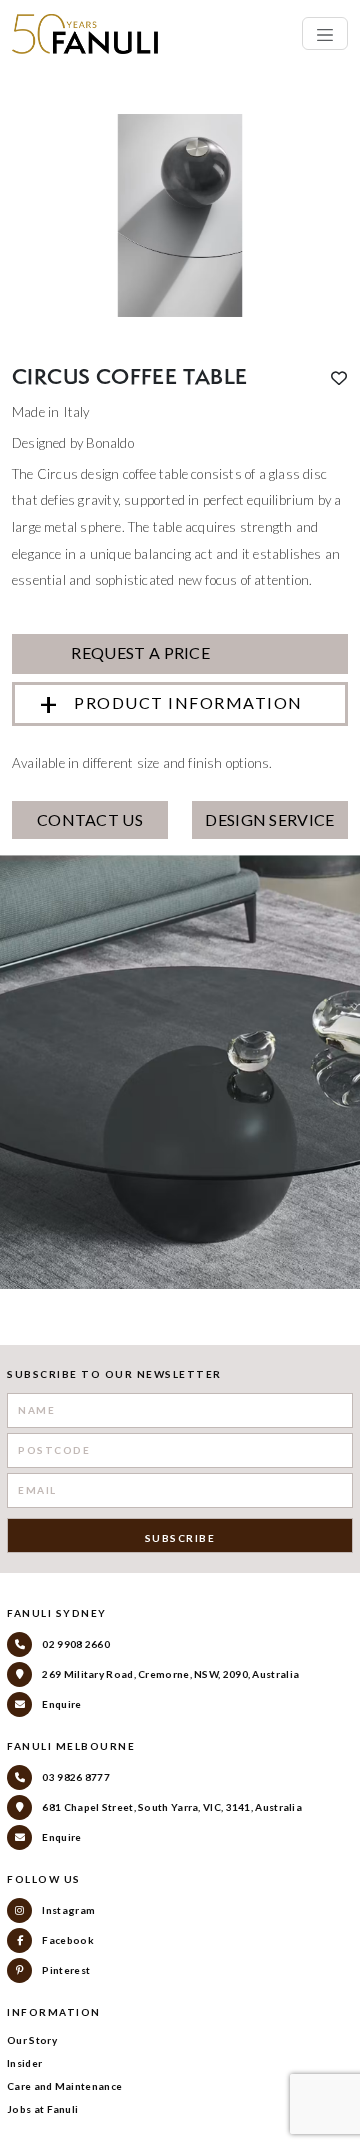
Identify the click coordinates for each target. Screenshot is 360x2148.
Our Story (32, 2040)
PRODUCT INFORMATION (188, 702)
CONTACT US (90, 819)
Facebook (67, 1940)
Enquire (60, 1704)
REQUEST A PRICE (139, 652)
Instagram (67, 1910)
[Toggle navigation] (325, 33)
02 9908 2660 (75, 1644)
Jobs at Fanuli (42, 2109)
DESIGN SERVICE (269, 819)
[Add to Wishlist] (339, 378)
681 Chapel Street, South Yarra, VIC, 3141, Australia (171, 1807)
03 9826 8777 (75, 1777)
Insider (24, 2063)
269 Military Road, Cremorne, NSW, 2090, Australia (169, 1674)
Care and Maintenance (64, 2086)
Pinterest (65, 1970)
